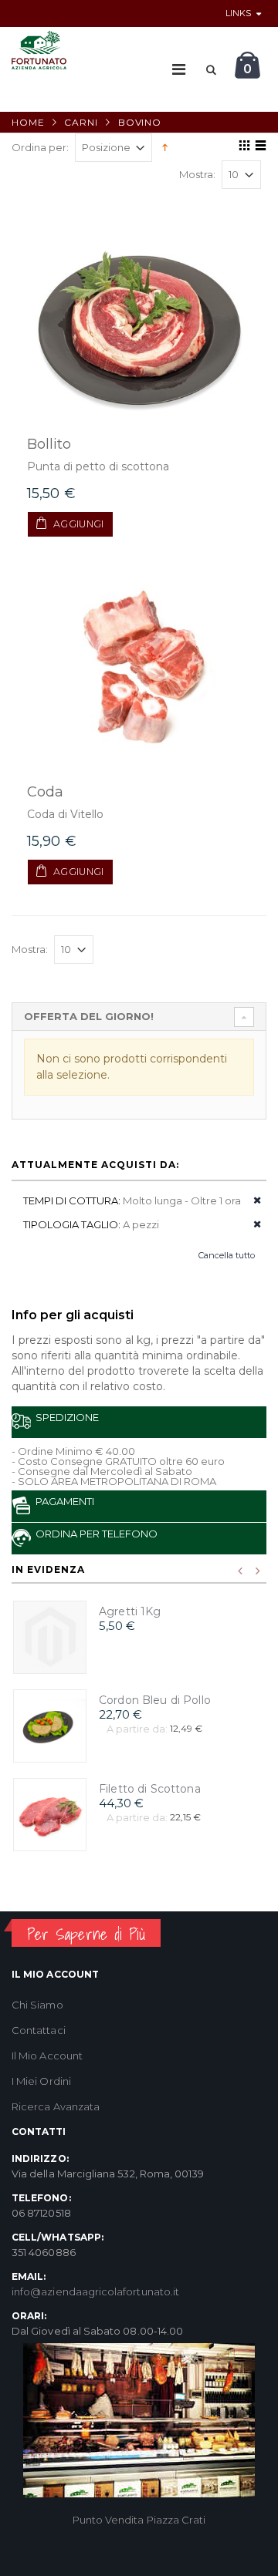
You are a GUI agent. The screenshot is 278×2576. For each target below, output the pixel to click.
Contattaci (39, 2030)
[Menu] (179, 69)
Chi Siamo (37, 2005)
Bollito (49, 444)
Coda (45, 792)
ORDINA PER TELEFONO (94, 1534)
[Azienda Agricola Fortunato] (39, 50)
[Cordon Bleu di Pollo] (50, 1726)
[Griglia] (242, 148)
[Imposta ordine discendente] (165, 146)
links (238, 13)
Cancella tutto (227, 1255)
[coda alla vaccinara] (139, 668)
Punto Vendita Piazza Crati (139, 2520)
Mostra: (197, 175)
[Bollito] (139, 320)
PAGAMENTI (63, 1501)
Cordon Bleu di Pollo (155, 1700)
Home (28, 122)
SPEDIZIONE (65, 1417)
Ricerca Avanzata (56, 2106)
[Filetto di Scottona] (50, 1815)
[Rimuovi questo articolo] (252, 1201)
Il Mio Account (47, 2056)
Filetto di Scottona (150, 1789)
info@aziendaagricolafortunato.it (95, 2291)
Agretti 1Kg (130, 1611)
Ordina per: (40, 148)
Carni (81, 122)
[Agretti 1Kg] (50, 1637)
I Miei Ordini (41, 2081)
